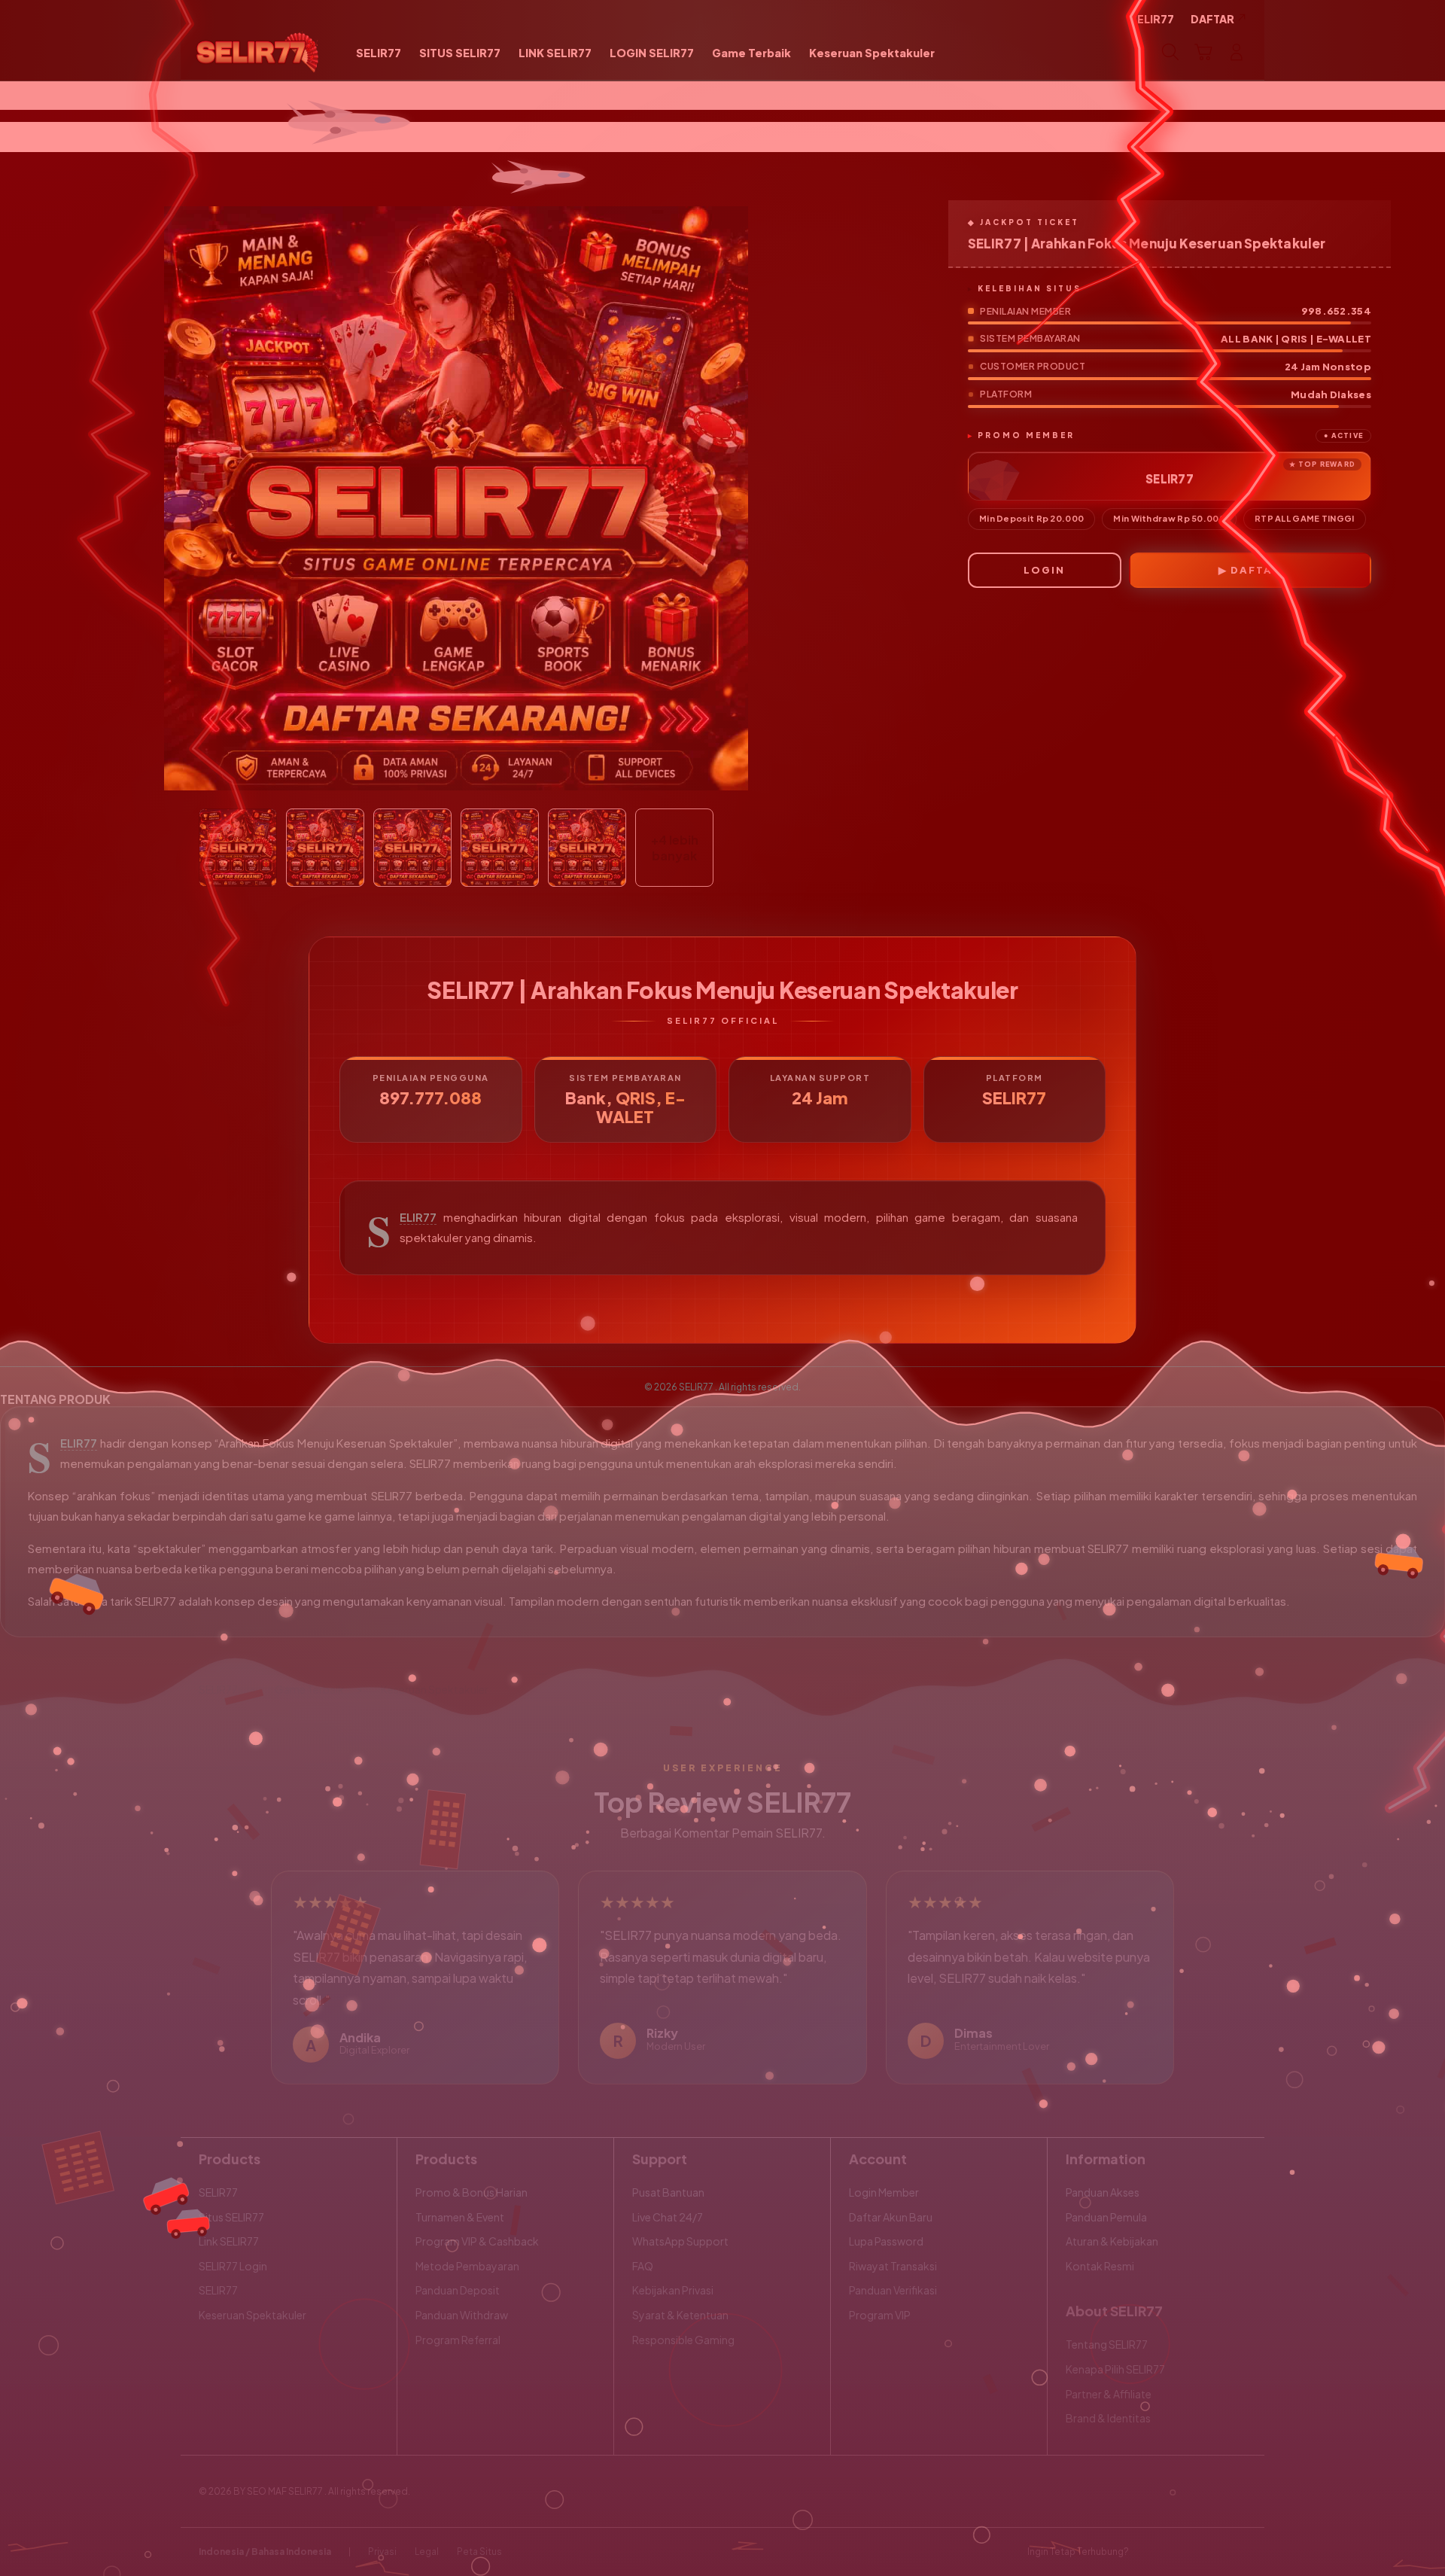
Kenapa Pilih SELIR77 (1115, 2369)
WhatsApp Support (680, 2241)
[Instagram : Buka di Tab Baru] (1208, 2552)
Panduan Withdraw (462, 2315)
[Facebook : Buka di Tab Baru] (1149, 2552)
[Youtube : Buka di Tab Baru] (1237, 2552)
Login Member (884, 2192)
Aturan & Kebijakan (1112, 2241)
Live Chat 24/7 (668, 2217)
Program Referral (458, 2340)
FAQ (643, 2266)
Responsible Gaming (683, 2340)
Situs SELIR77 (231, 2217)
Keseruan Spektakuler (252, 2315)
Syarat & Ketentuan (680, 2315)
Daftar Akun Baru (891, 2217)
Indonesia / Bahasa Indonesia (265, 2552)
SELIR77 (418, 1217)
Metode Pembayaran (467, 2266)
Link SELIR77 (229, 2241)
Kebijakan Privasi (673, 2290)
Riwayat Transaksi (893, 2266)
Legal (427, 2552)
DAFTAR (1256, 570)
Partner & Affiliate (1109, 2394)
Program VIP (880, 2315)
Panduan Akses (1103, 2192)
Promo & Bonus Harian (472, 2192)
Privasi (382, 2552)
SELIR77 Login (233, 2266)
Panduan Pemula (1106, 2217)
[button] (1203, 52)
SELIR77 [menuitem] (1152, 19)
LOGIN (1044, 570)
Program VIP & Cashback (477, 2241)
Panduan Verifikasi (893, 2290)
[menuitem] (379, 53)
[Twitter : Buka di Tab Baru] (1179, 2552)
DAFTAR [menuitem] (1212, 19)
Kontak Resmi (1100, 2266)
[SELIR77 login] (258, 52)
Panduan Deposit (458, 2290)
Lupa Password (886, 2241)
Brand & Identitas (1108, 2418)
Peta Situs (479, 2552)
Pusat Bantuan (668, 2192)
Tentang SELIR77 (1107, 2344)
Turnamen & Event (460, 2217)
